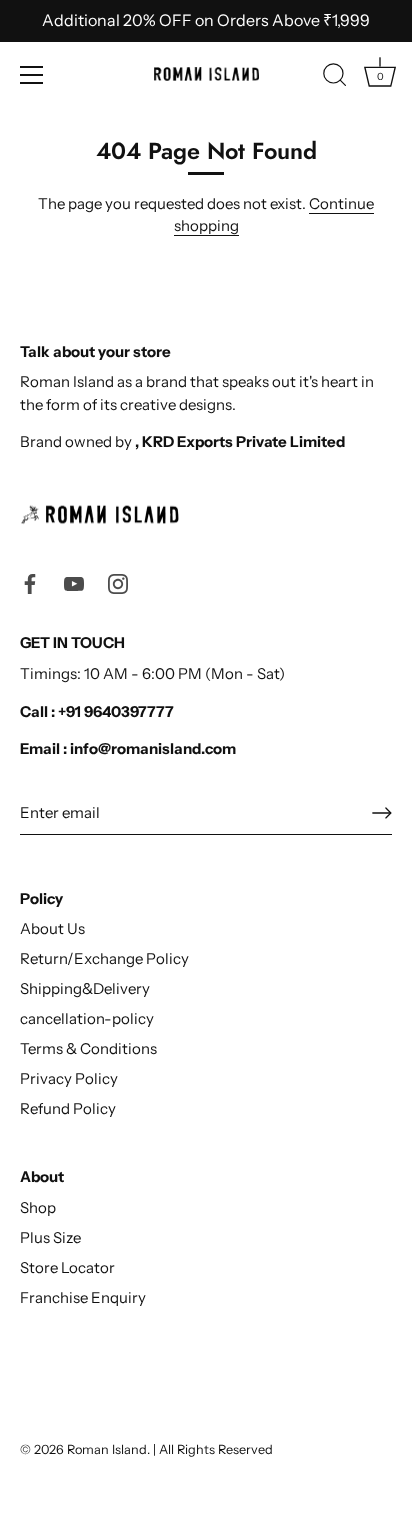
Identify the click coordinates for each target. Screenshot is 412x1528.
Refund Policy (68, 1108)
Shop (38, 1207)
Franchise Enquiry (83, 1297)
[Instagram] (118, 582)
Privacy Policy (69, 1078)
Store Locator (67, 1267)
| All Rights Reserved (213, 1449)
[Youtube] (74, 582)
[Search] (335, 78)
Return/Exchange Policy (104, 958)
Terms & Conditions (88, 1048)
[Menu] (32, 75)
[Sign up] (382, 813)
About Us (52, 928)
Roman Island (107, 1449)
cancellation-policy (87, 1018)
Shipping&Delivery (85, 988)
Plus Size (50, 1237)
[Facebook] (30, 582)
